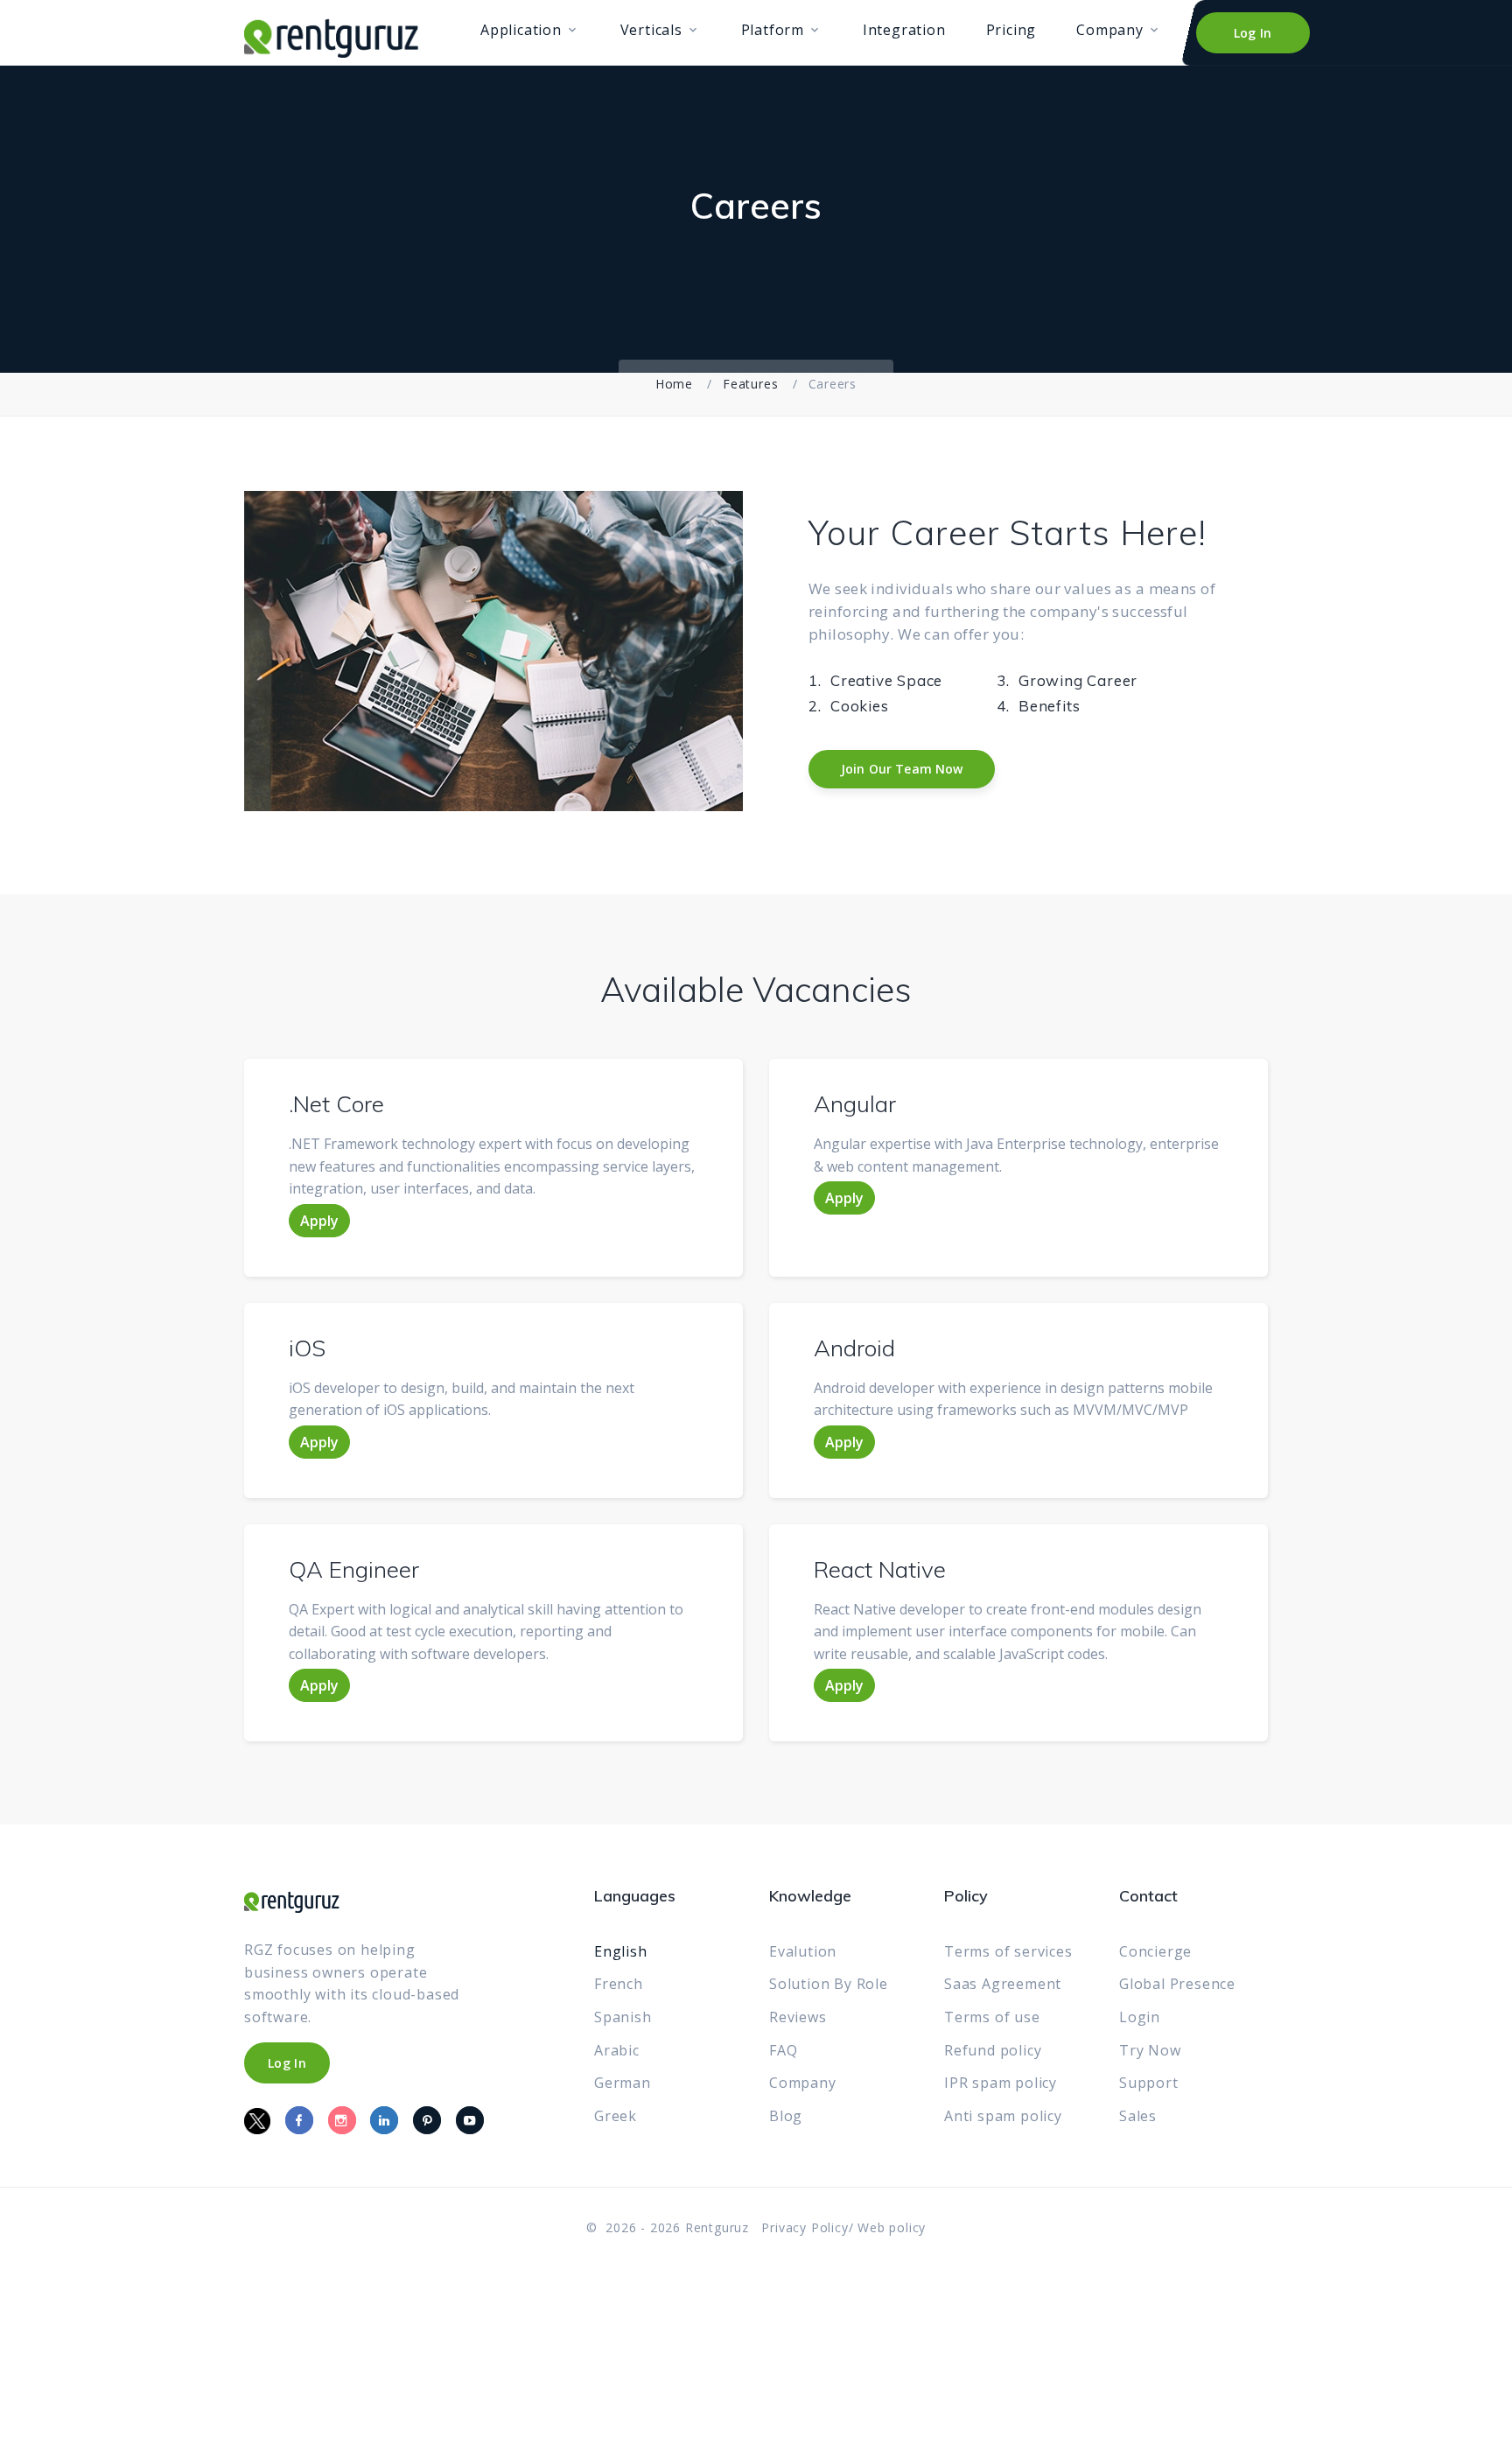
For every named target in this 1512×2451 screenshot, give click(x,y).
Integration (904, 30)
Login (1140, 2017)
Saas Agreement (1003, 1984)
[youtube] (470, 2120)
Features (750, 384)
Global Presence (1177, 1984)
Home (674, 384)
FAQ (783, 2050)
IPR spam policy (1001, 2083)
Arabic (617, 2050)
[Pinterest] (427, 2120)
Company (1110, 30)
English (621, 1951)
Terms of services (1008, 1951)
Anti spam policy (1003, 2116)
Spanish (623, 2017)
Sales (1138, 2116)
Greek (616, 2116)
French (619, 1984)
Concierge (1155, 1951)
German (623, 2083)
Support (1149, 2083)
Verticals (651, 30)
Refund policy (993, 2050)
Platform (773, 30)
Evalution (803, 1951)
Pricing (1011, 30)
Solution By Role (829, 1984)
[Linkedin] (384, 2120)
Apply (319, 1221)
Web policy (892, 2227)
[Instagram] (342, 2120)
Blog (786, 2116)
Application (521, 30)
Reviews (798, 2017)
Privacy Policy (805, 2227)
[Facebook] (299, 2120)
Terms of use (992, 2017)
